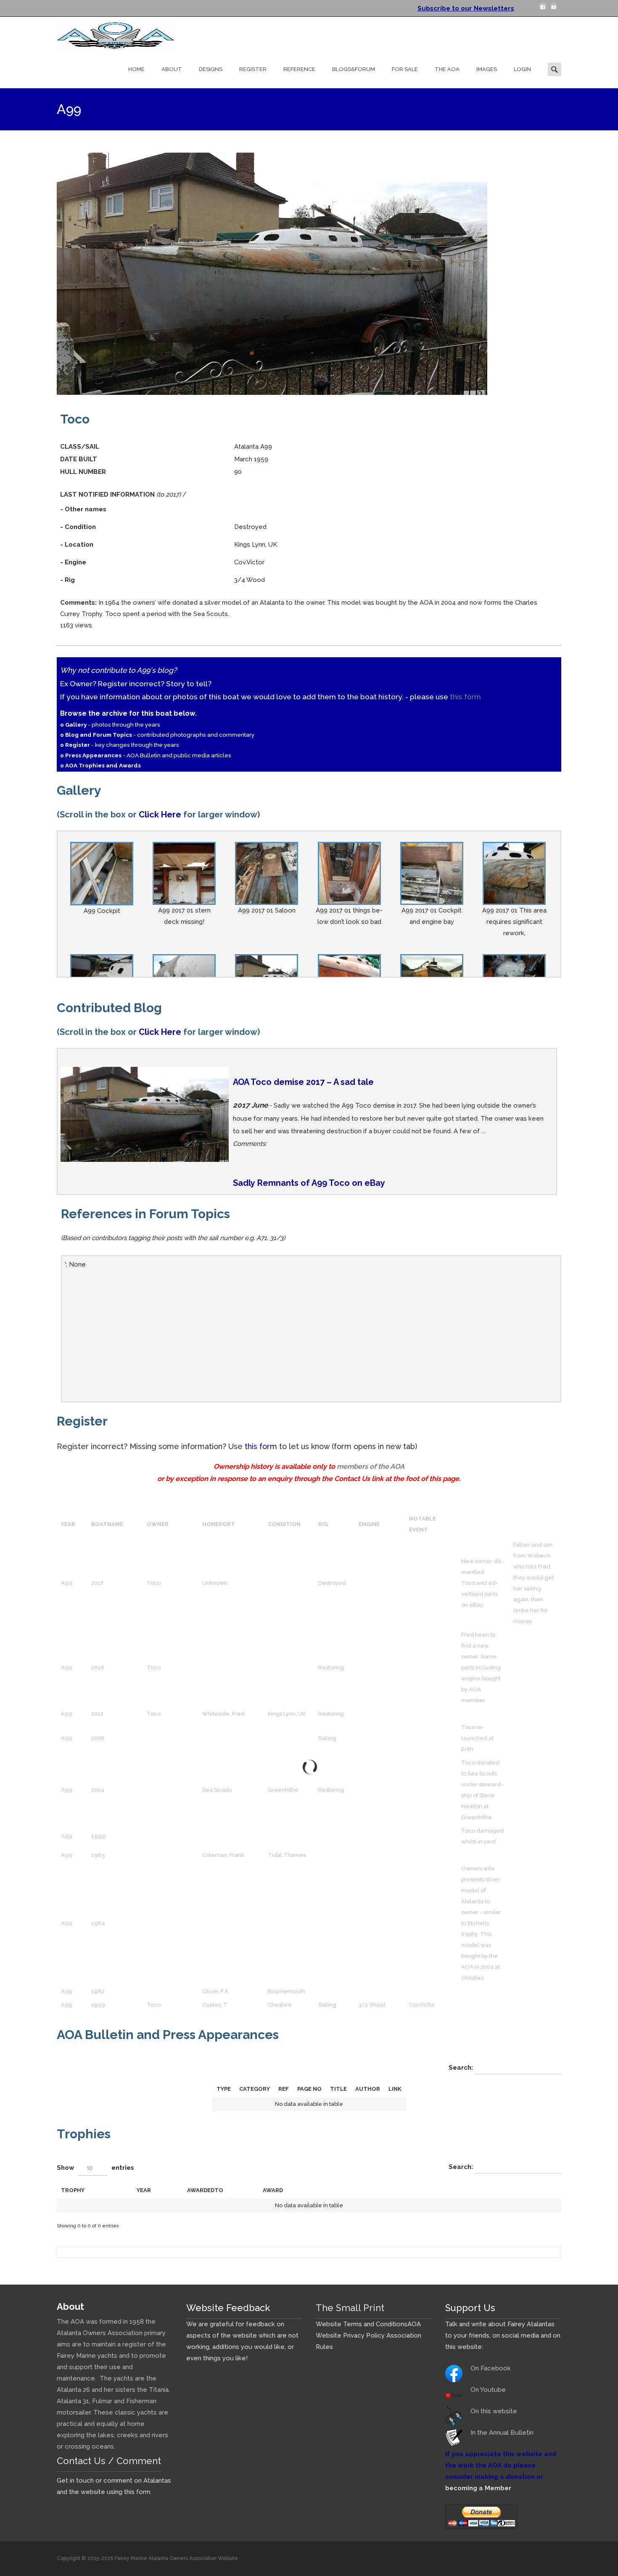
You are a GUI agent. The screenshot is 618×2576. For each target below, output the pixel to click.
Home (136, 69)
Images (487, 69)
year (144, 2190)
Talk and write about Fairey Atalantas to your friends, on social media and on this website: (503, 2335)
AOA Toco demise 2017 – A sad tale (303, 1082)
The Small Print (350, 2308)
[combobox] (93, 2168)
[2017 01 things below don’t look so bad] (349, 873)
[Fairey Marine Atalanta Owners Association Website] (109, 34)
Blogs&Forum (354, 69)
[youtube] (554, 10)
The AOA (447, 69)
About (172, 69)
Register (253, 69)
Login (522, 69)
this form (465, 697)
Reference (299, 69)
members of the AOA (371, 1466)
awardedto (205, 2190)
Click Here (160, 815)
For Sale (405, 69)
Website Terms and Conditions (362, 2324)
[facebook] (543, 10)
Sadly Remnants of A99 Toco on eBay (309, 1183)
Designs (211, 69)
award (273, 2190)
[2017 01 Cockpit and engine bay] (432, 873)
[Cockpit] (102, 873)
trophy (73, 2190)
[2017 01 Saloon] (267, 873)
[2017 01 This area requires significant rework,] (514, 873)
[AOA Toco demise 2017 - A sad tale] (145, 1114)
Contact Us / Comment (109, 2461)
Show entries (95, 2168)
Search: (462, 2068)
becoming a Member (478, 2488)
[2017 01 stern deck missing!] (184, 873)
